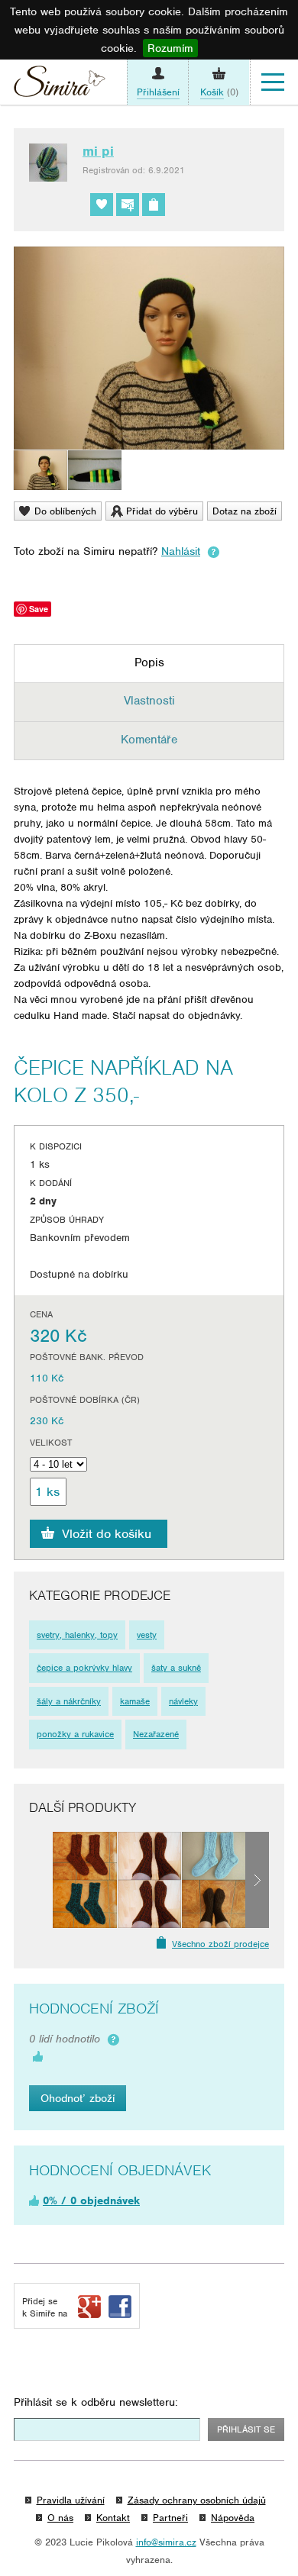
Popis (149, 663)
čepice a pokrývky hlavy (84, 1668)
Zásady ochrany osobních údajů (197, 2500)
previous (41, 1880)
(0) (219, 92)
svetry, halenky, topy (77, 1635)
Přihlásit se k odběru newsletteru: (96, 2402)
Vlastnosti (149, 701)
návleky (183, 1701)
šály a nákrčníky (69, 1701)
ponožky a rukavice (75, 1734)
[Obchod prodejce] (154, 205)
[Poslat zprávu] (128, 205)
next (257, 1880)
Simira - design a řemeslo (60, 85)
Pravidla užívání (71, 2500)
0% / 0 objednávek (91, 2200)
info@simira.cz (166, 2542)
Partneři (170, 2518)
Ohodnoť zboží (78, 2098)
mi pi (98, 151)
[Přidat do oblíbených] (102, 205)
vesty (147, 1635)
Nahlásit (181, 551)
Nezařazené (156, 1734)
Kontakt (113, 2518)
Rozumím (170, 48)
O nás (60, 2518)
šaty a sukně (176, 1668)
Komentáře (149, 740)
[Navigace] (273, 82)
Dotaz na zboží (245, 511)
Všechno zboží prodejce (220, 1944)
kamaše (135, 1701)
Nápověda (233, 2518)
